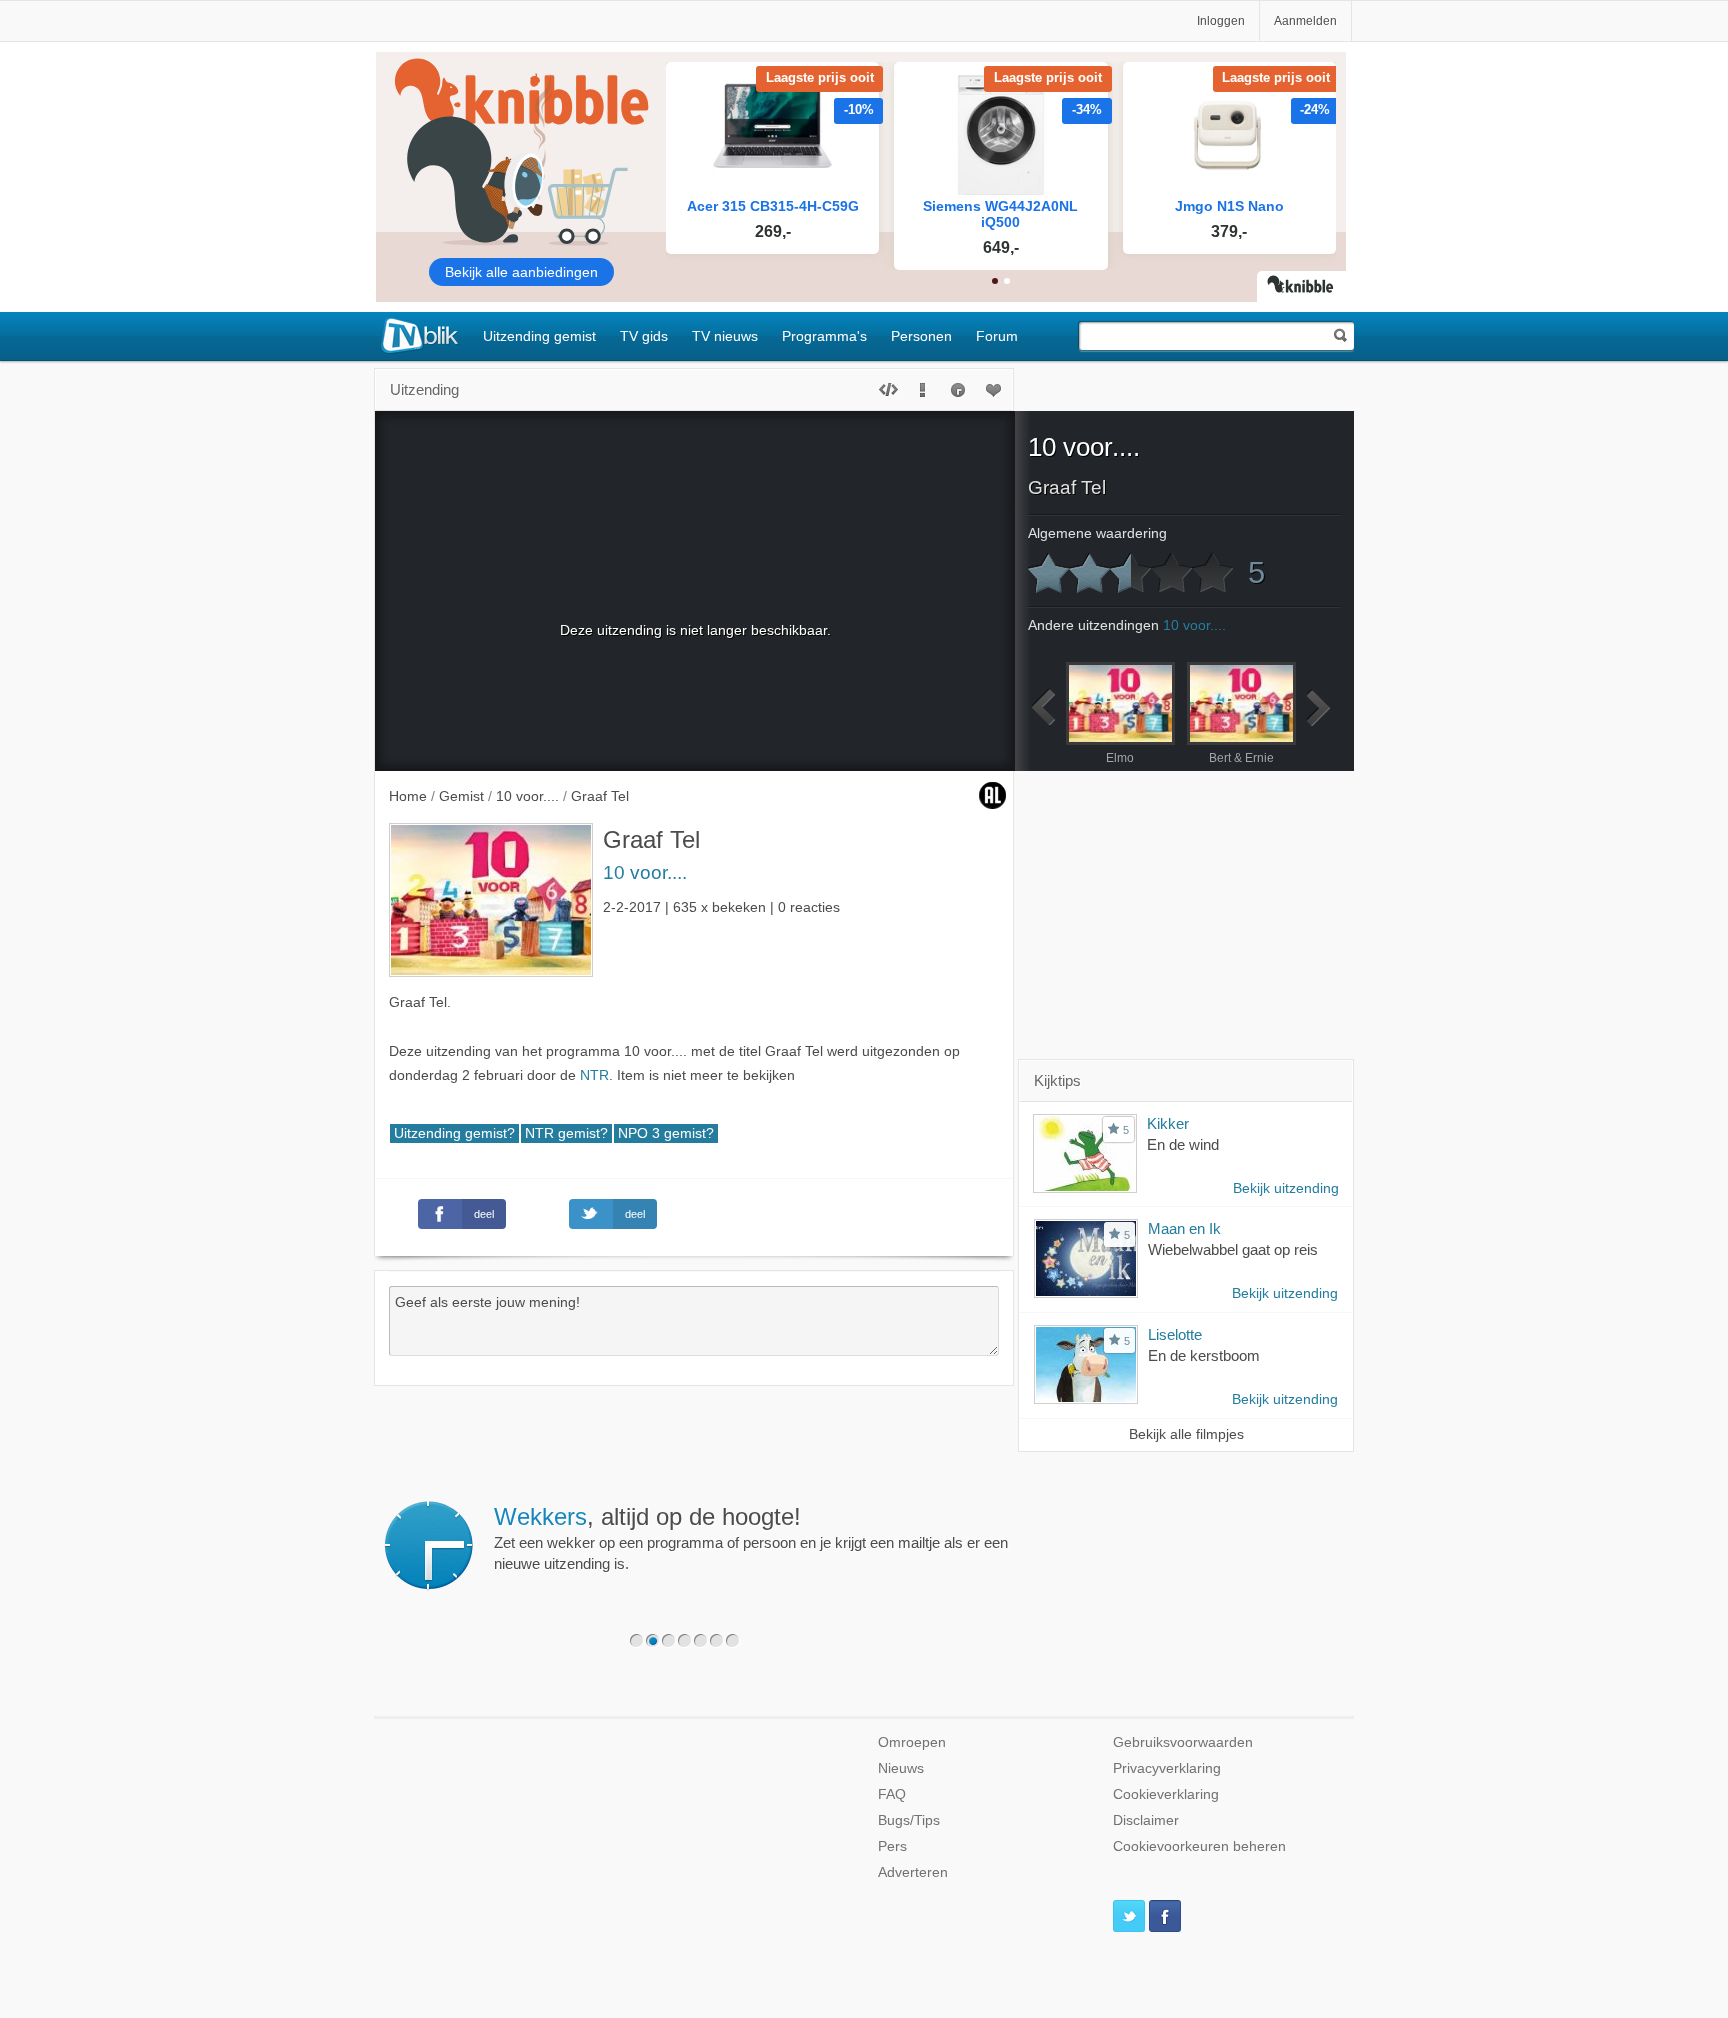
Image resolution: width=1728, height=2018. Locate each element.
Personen (921, 336)
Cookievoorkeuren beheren (1199, 1846)
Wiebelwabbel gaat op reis (1233, 1249)
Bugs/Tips (909, 1820)
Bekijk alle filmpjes (1186, 1434)
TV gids (644, 336)
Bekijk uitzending (1286, 1188)
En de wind (1183, 1144)
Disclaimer (1146, 1820)
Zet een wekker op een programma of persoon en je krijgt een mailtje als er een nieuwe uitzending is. (751, 1538)
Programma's (824, 336)
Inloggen (1221, 21)
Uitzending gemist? (454, 1133)
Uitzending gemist (539, 336)
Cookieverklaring (1166, 1794)
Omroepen (912, 1742)
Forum (997, 336)
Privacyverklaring (1167, 1768)
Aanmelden (1305, 21)
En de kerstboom (1204, 1355)
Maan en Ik (1184, 1228)
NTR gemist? (566, 1133)
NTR (594, 1075)
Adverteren (913, 1872)
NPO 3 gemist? (666, 1133)
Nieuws (901, 1768)
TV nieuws (725, 336)
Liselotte (1175, 1334)
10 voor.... (645, 872)
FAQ (892, 1794)
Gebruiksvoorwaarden (1183, 1742)
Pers (892, 1846)
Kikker (1168, 1123)
